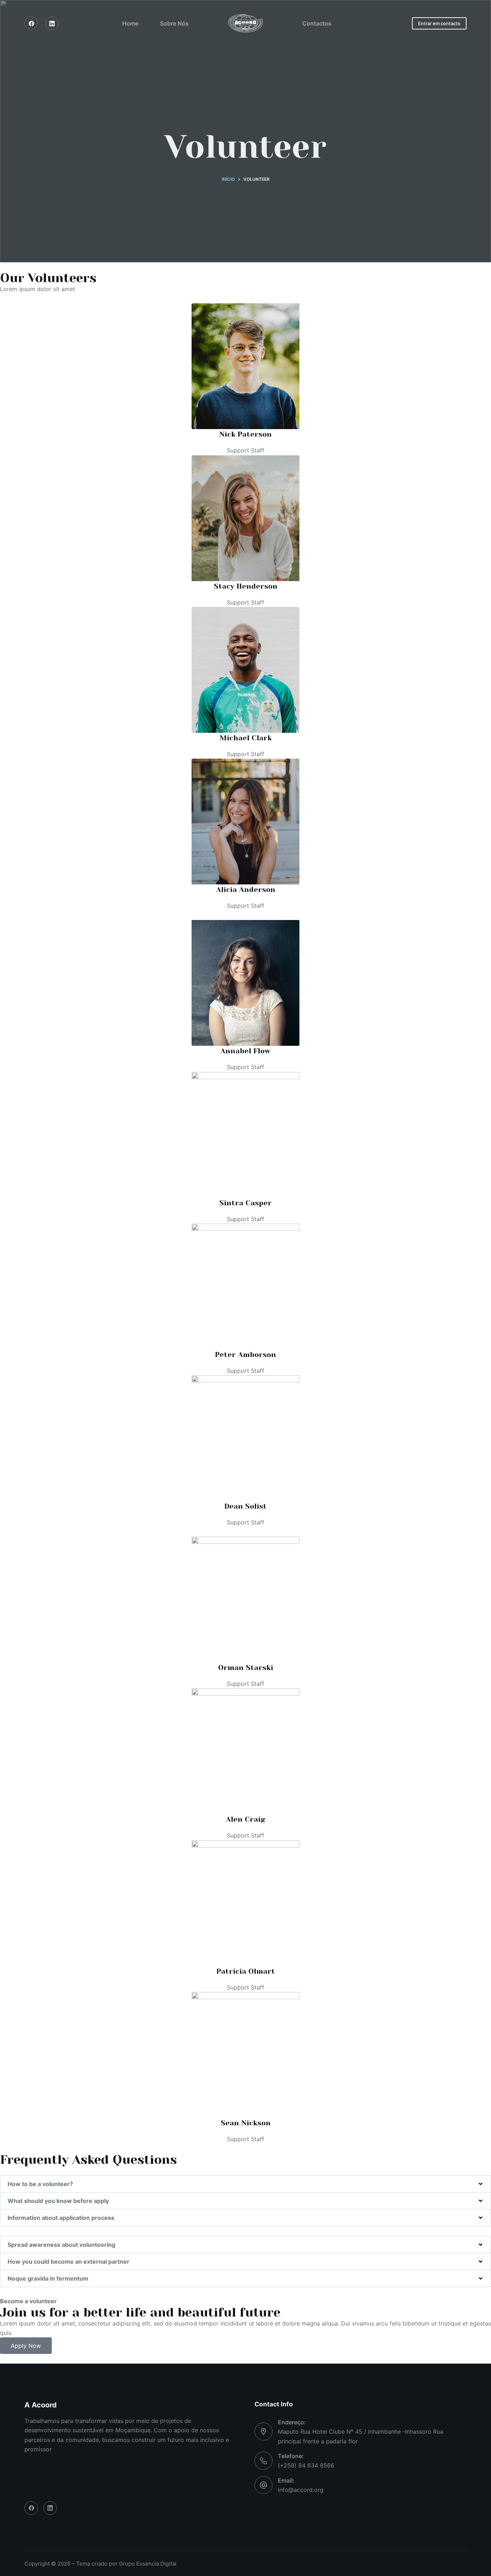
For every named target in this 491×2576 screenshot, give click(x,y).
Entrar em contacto (439, 23)
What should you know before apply (58, 2201)
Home (130, 23)
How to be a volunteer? (40, 2184)
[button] (245, 2184)
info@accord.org (301, 2490)
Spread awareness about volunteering (61, 2245)
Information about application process (61, 2218)
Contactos (317, 23)
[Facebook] (31, 23)
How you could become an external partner (68, 2262)
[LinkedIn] (52, 23)
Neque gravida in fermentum (48, 2278)
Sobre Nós (174, 23)
